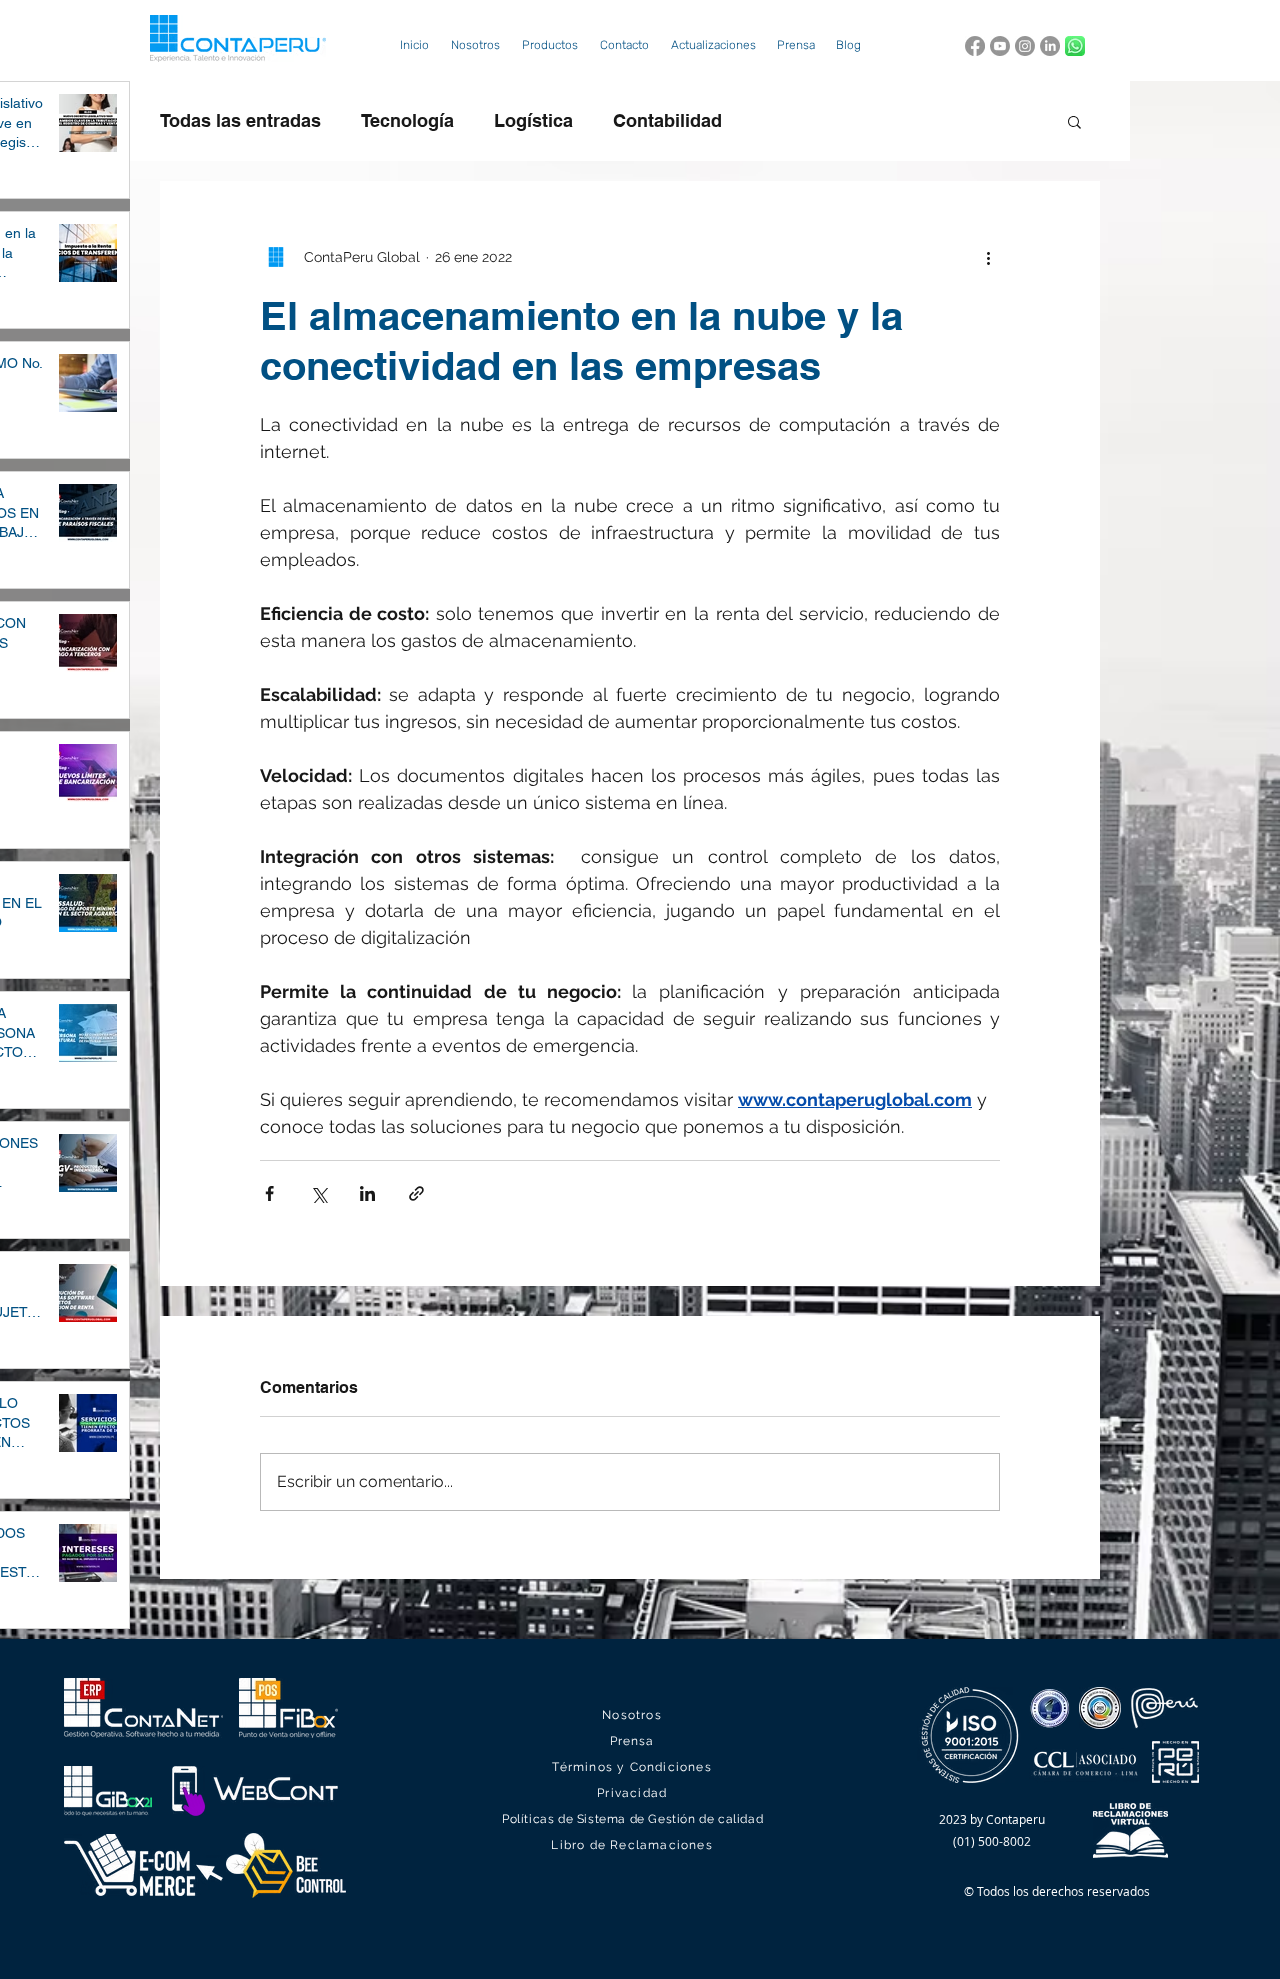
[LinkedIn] (1050, 46)
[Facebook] (975, 46)
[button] (550, 45)
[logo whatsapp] (1075, 46)
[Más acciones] (988, 257)
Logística (533, 120)
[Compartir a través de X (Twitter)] (318, 1193)
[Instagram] (1025, 46)
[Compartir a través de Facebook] (269, 1193)
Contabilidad (667, 120)
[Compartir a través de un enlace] (416, 1193)
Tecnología (407, 120)
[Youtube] (1000, 46)
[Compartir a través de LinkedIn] (367, 1193)
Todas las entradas (240, 120)
